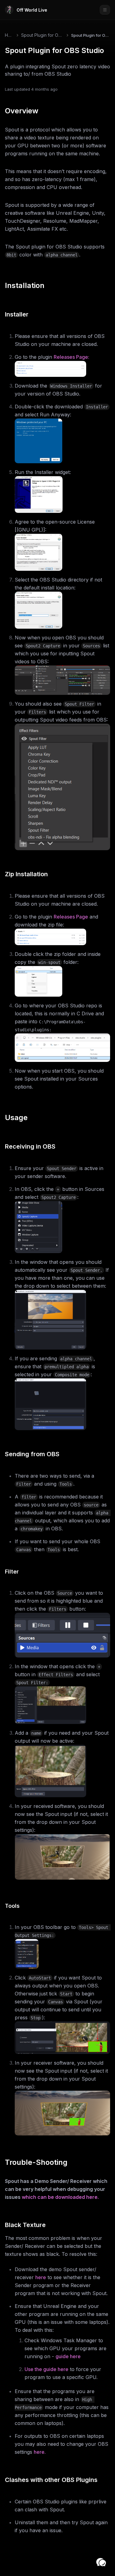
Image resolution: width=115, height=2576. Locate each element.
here (41, 2277)
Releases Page (71, 917)
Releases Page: (71, 357)
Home (9, 35)
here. (40, 2452)
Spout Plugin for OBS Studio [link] (91, 35)
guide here (68, 2356)
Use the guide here (46, 2369)
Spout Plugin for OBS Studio (42, 35)
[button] (101, 2562)
